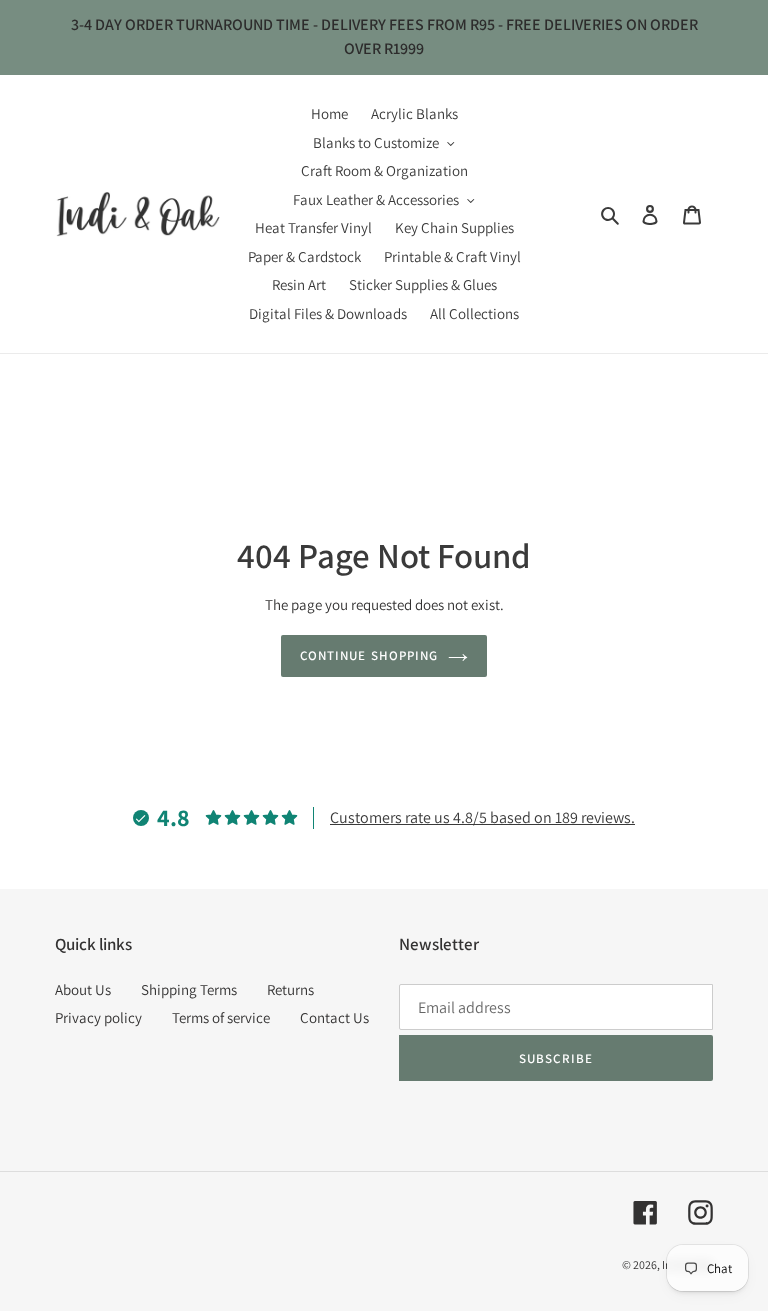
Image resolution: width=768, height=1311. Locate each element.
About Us (83, 989)
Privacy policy (98, 1017)
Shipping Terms (189, 989)
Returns (290, 989)
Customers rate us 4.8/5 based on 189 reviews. (482, 817)
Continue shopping (369, 655)
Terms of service (221, 1017)
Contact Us (334, 1017)
